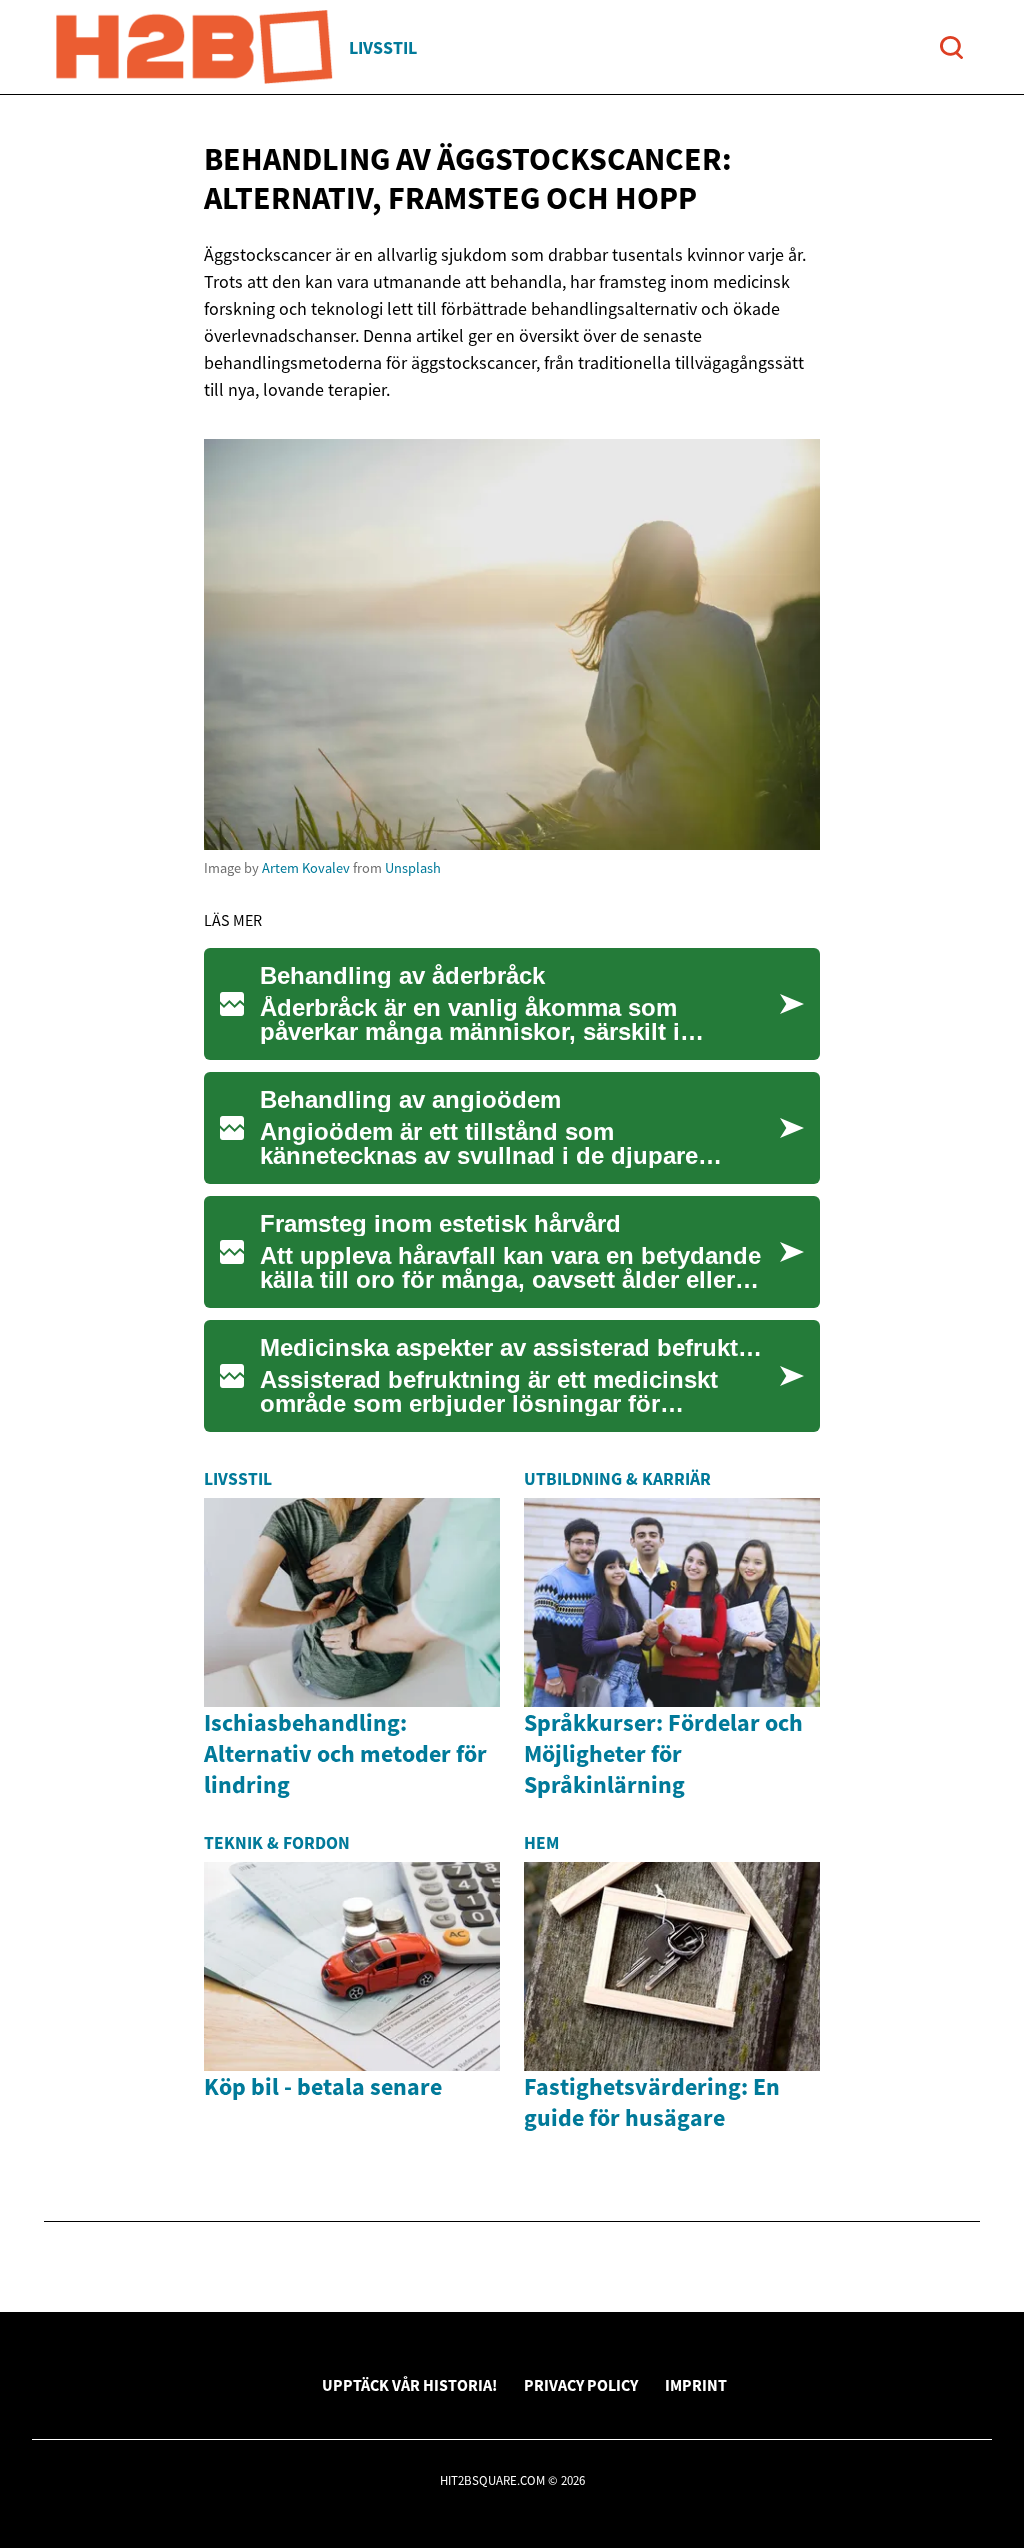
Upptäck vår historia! (409, 2385)
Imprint (696, 2385)
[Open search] (951, 47)
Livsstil (383, 47)
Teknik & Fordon (277, 1843)
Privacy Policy (581, 2385)
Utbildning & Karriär (617, 1479)
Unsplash (413, 868)
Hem (541, 1843)
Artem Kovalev (306, 868)
